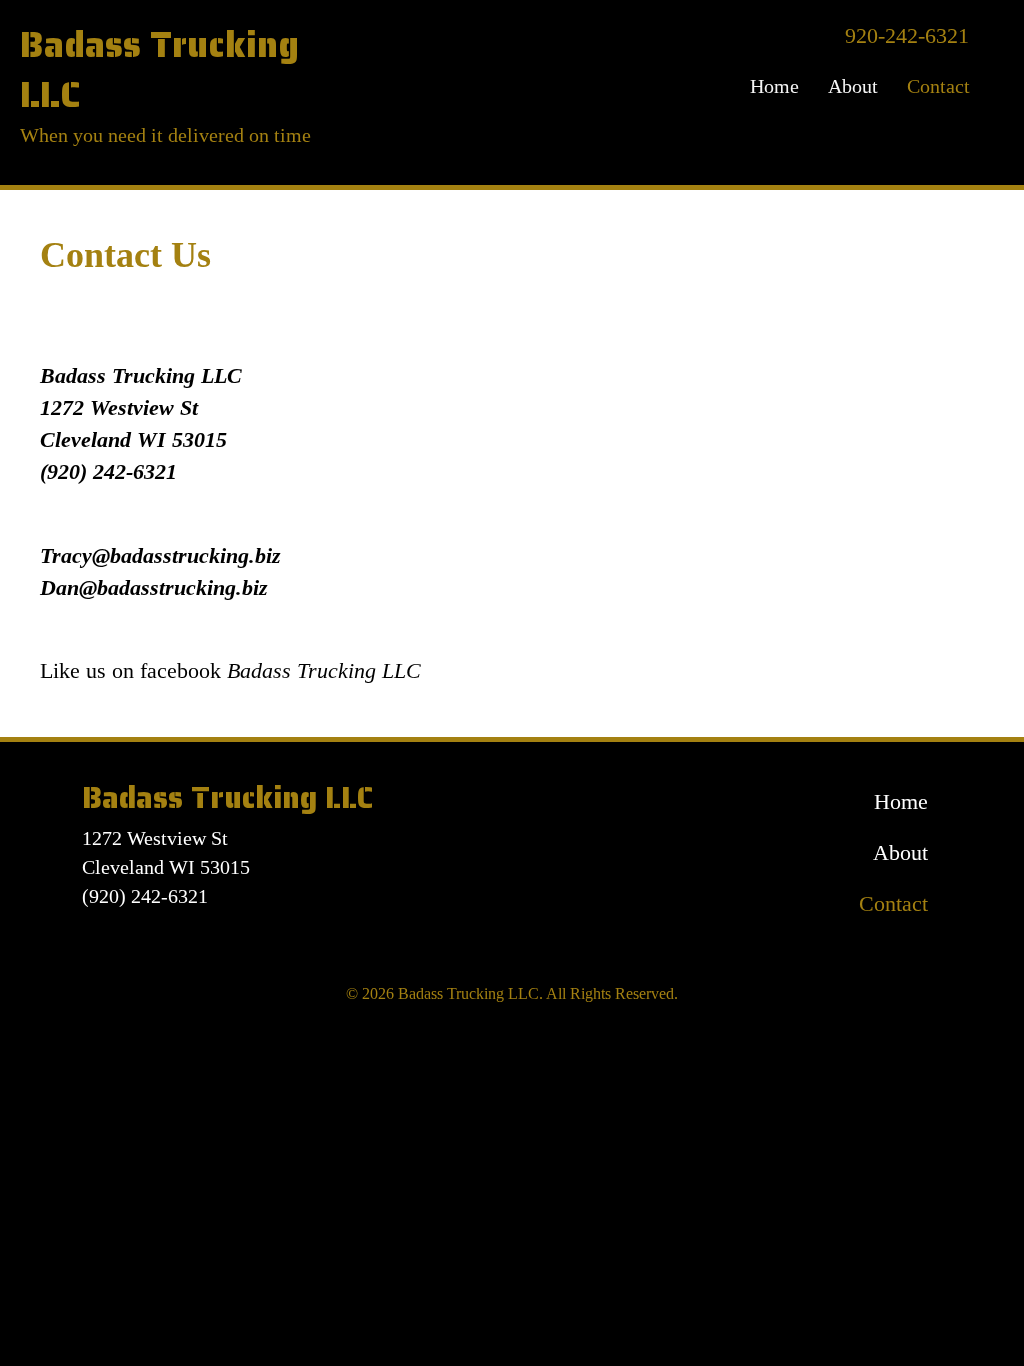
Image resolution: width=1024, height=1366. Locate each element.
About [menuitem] (853, 86)
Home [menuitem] (774, 86)
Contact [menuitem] (938, 86)
